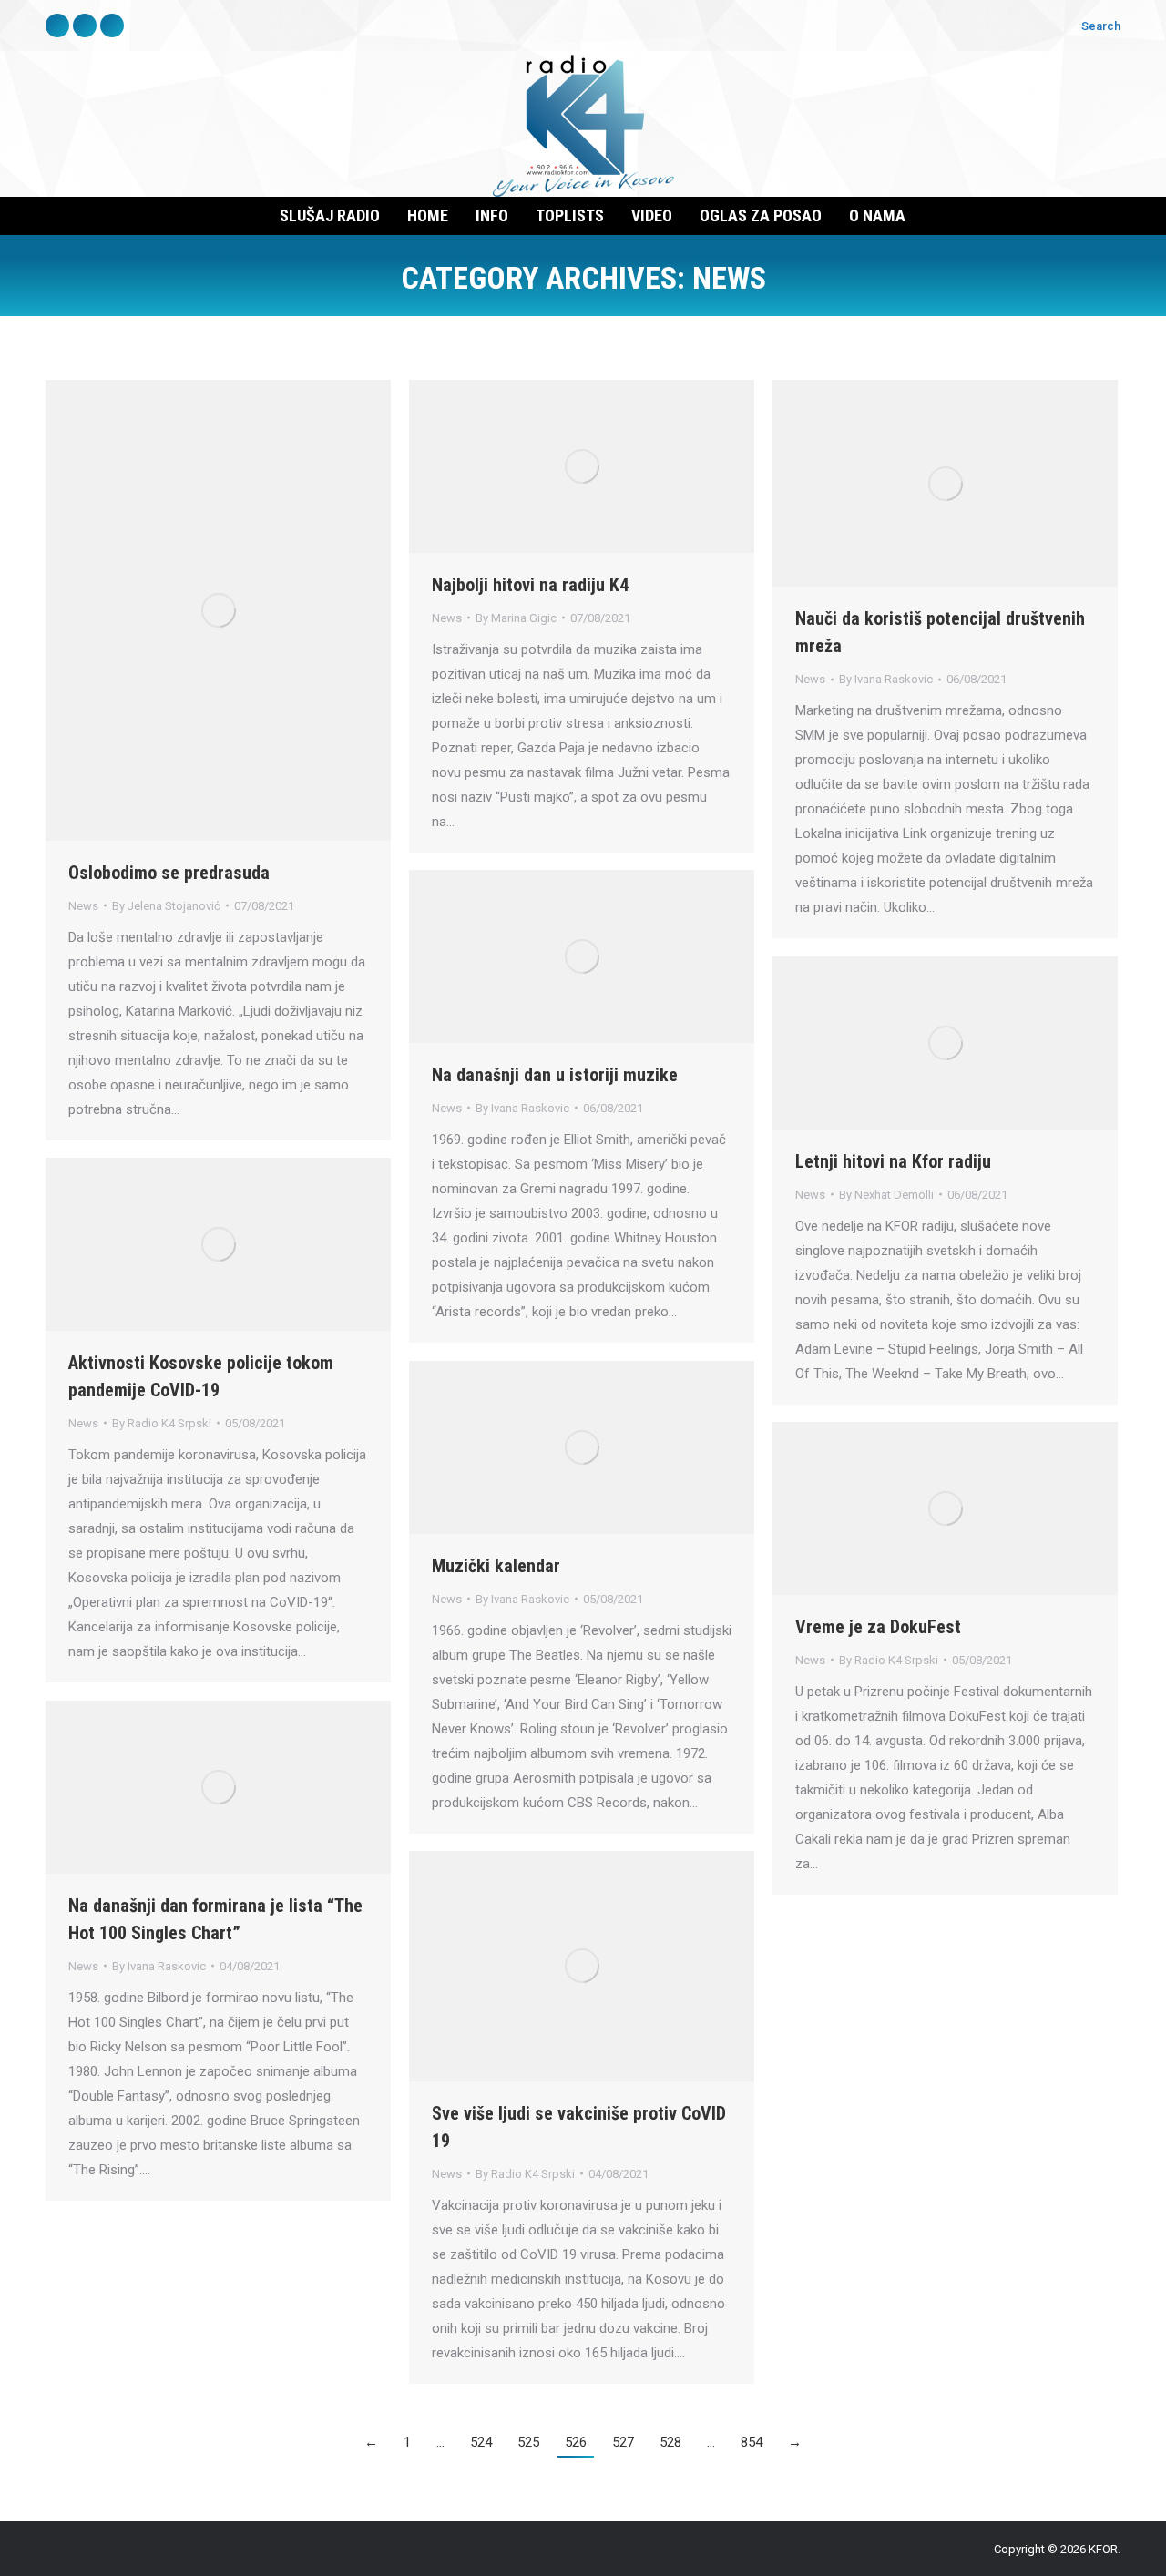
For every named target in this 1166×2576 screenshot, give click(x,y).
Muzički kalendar (496, 1566)
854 (752, 2442)
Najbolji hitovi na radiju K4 (530, 585)
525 (528, 2442)
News (83, 906)
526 (576, 2442)
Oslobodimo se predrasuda (169, 873)
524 (481, 2442)
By (166, 906)
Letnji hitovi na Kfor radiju (893, 1161)
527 (623, 2442)
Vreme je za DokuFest (878, 1627)
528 (670, 2442)
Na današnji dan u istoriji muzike (555, 1075)
